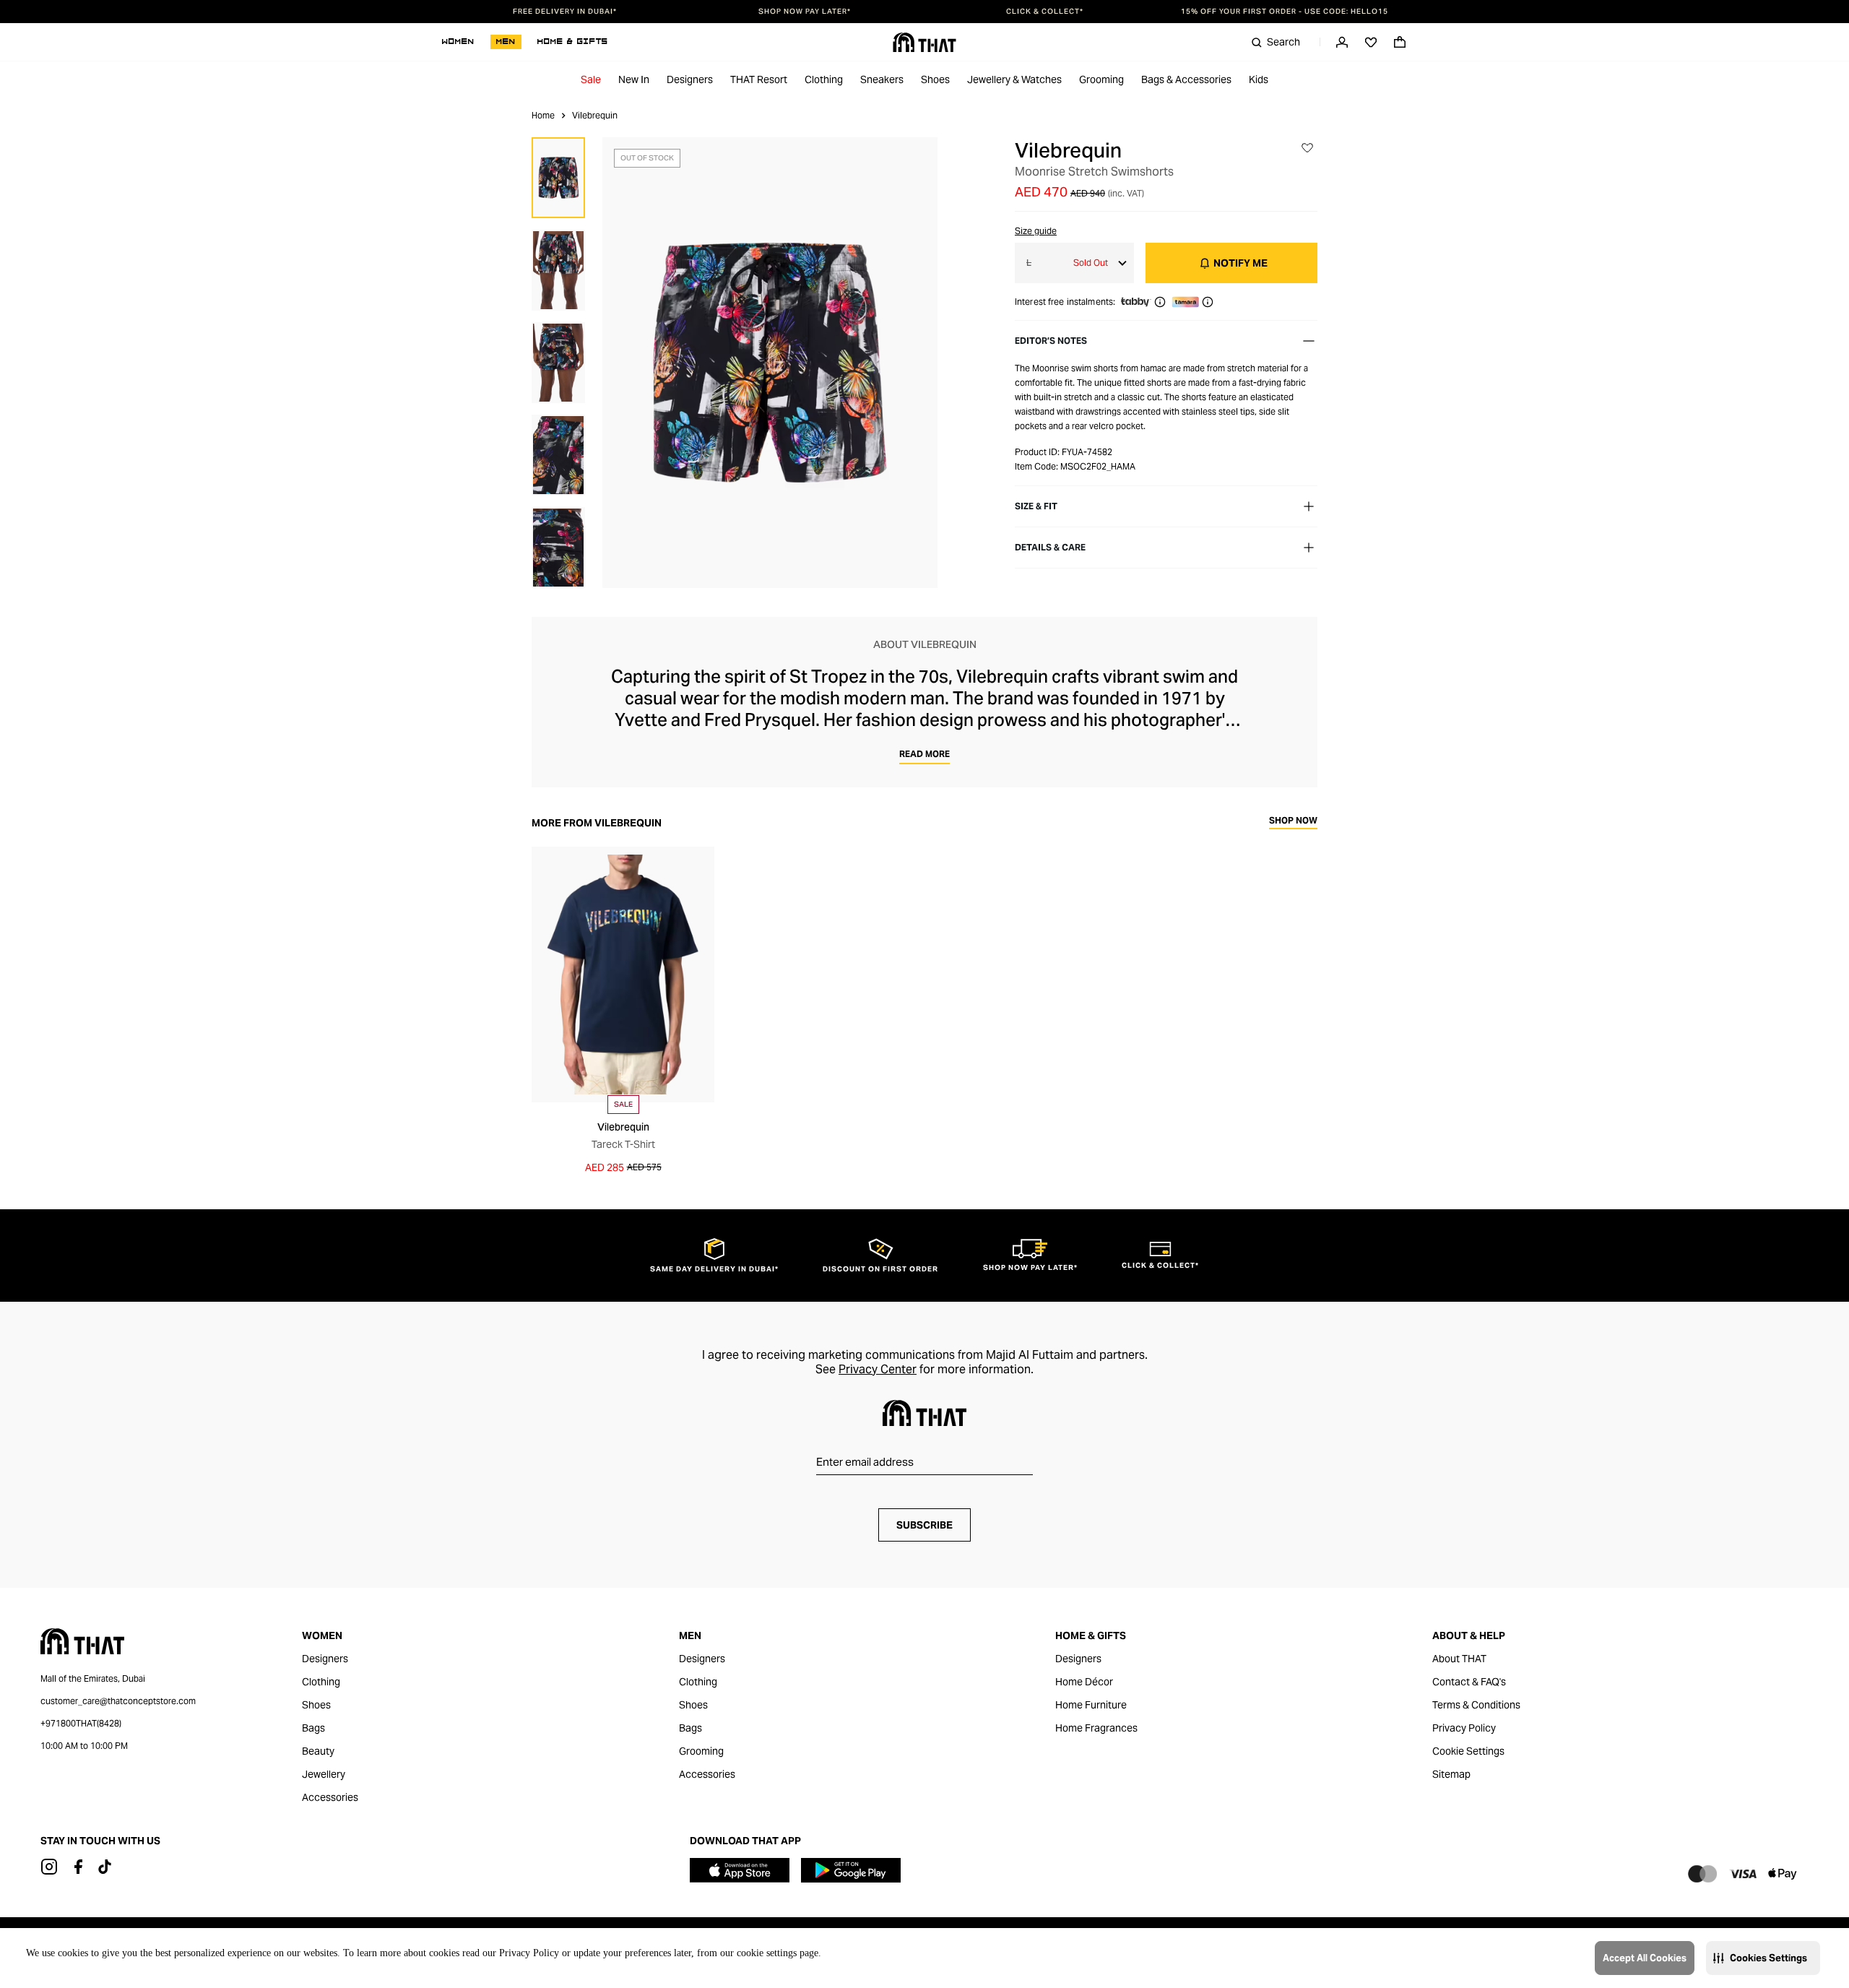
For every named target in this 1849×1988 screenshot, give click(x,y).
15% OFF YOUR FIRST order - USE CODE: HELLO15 (1285, 12)
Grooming (1101, 79)
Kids (1259, 79)
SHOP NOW (1293, 821)
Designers (690, 79)
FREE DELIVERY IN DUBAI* (565, 12)
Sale (591, 79)
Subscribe (924, 1525)
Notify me (1240, 263)
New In (634, 79)
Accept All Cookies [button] (1645, 1958)
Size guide (1036, 231)
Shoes (935, 79)
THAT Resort (759, 79)
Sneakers (882, 79)
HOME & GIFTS (573, 42)
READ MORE (924, 754)
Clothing (824, 79)
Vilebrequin (1068, 150)
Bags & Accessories (1186, 79)
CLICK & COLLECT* (1045, 12)
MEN (506, 42)
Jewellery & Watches (1014, 79)
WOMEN (458, 42)
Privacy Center (878, 1369)
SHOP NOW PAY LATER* (805, 12)
